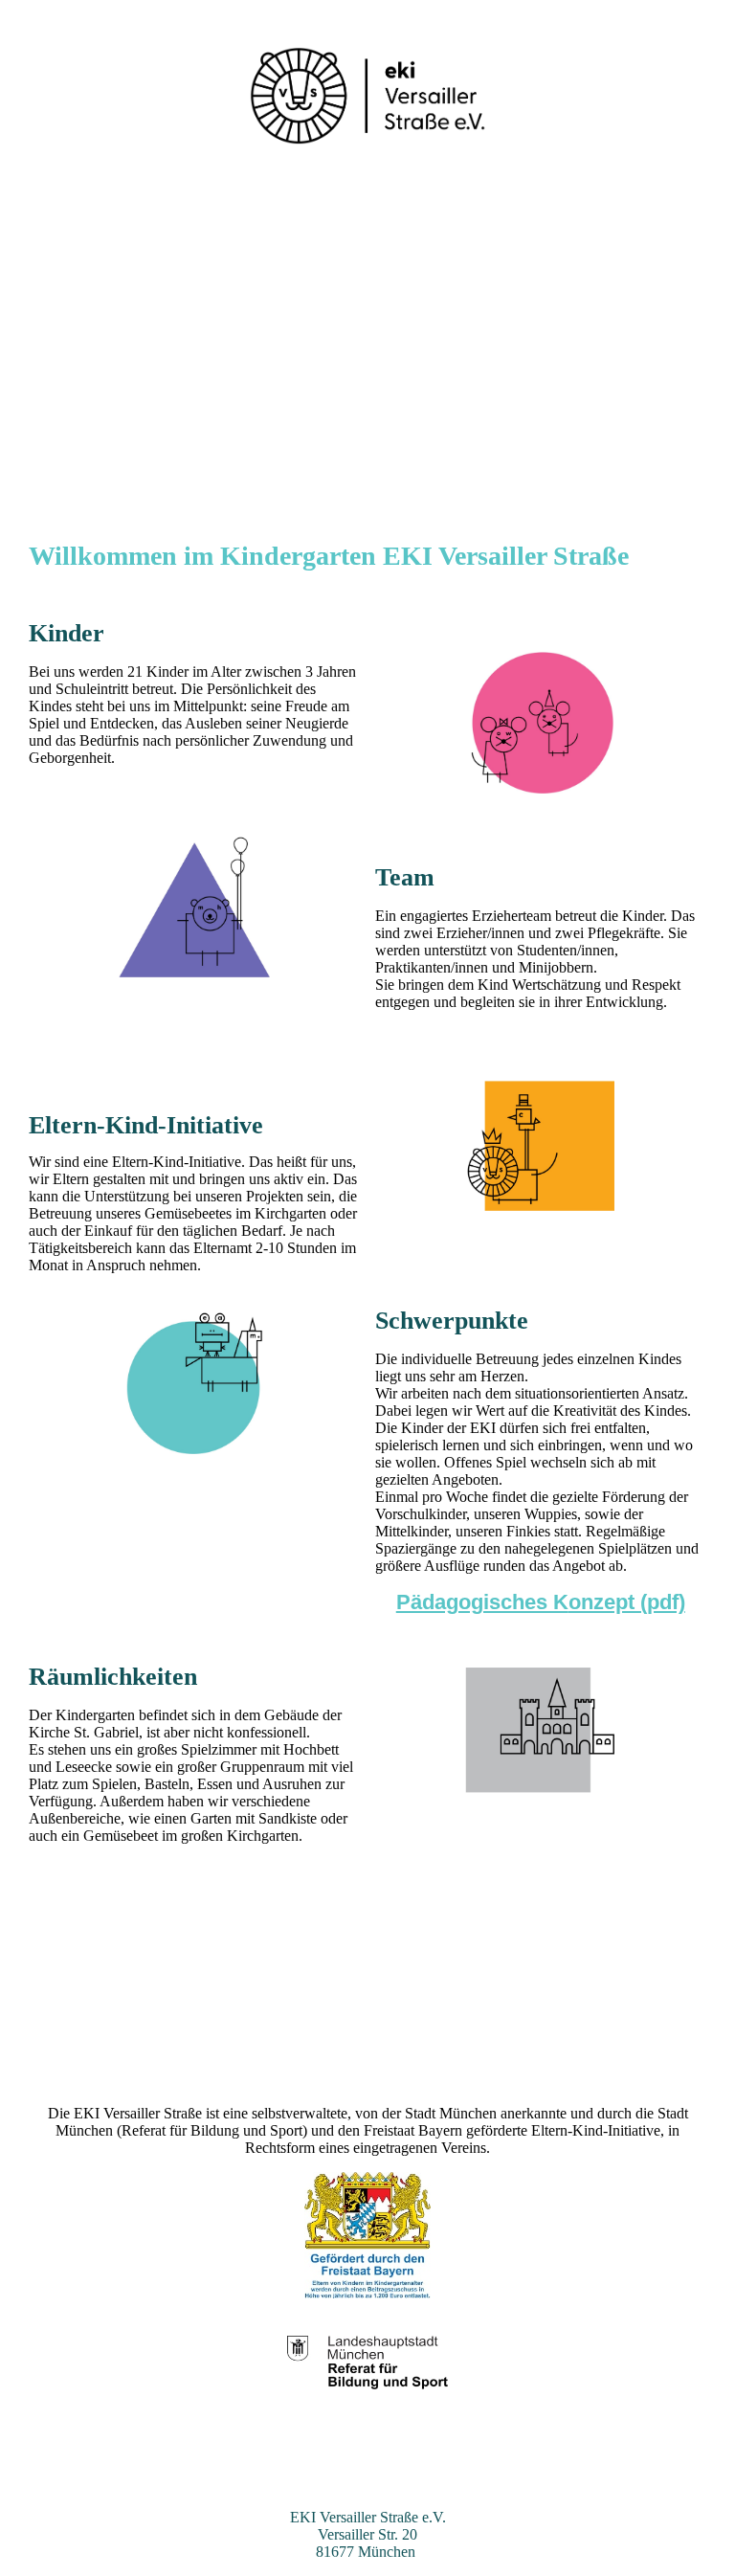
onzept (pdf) (627, 1602)
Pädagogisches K (482, 1602)
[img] (368, 96)
